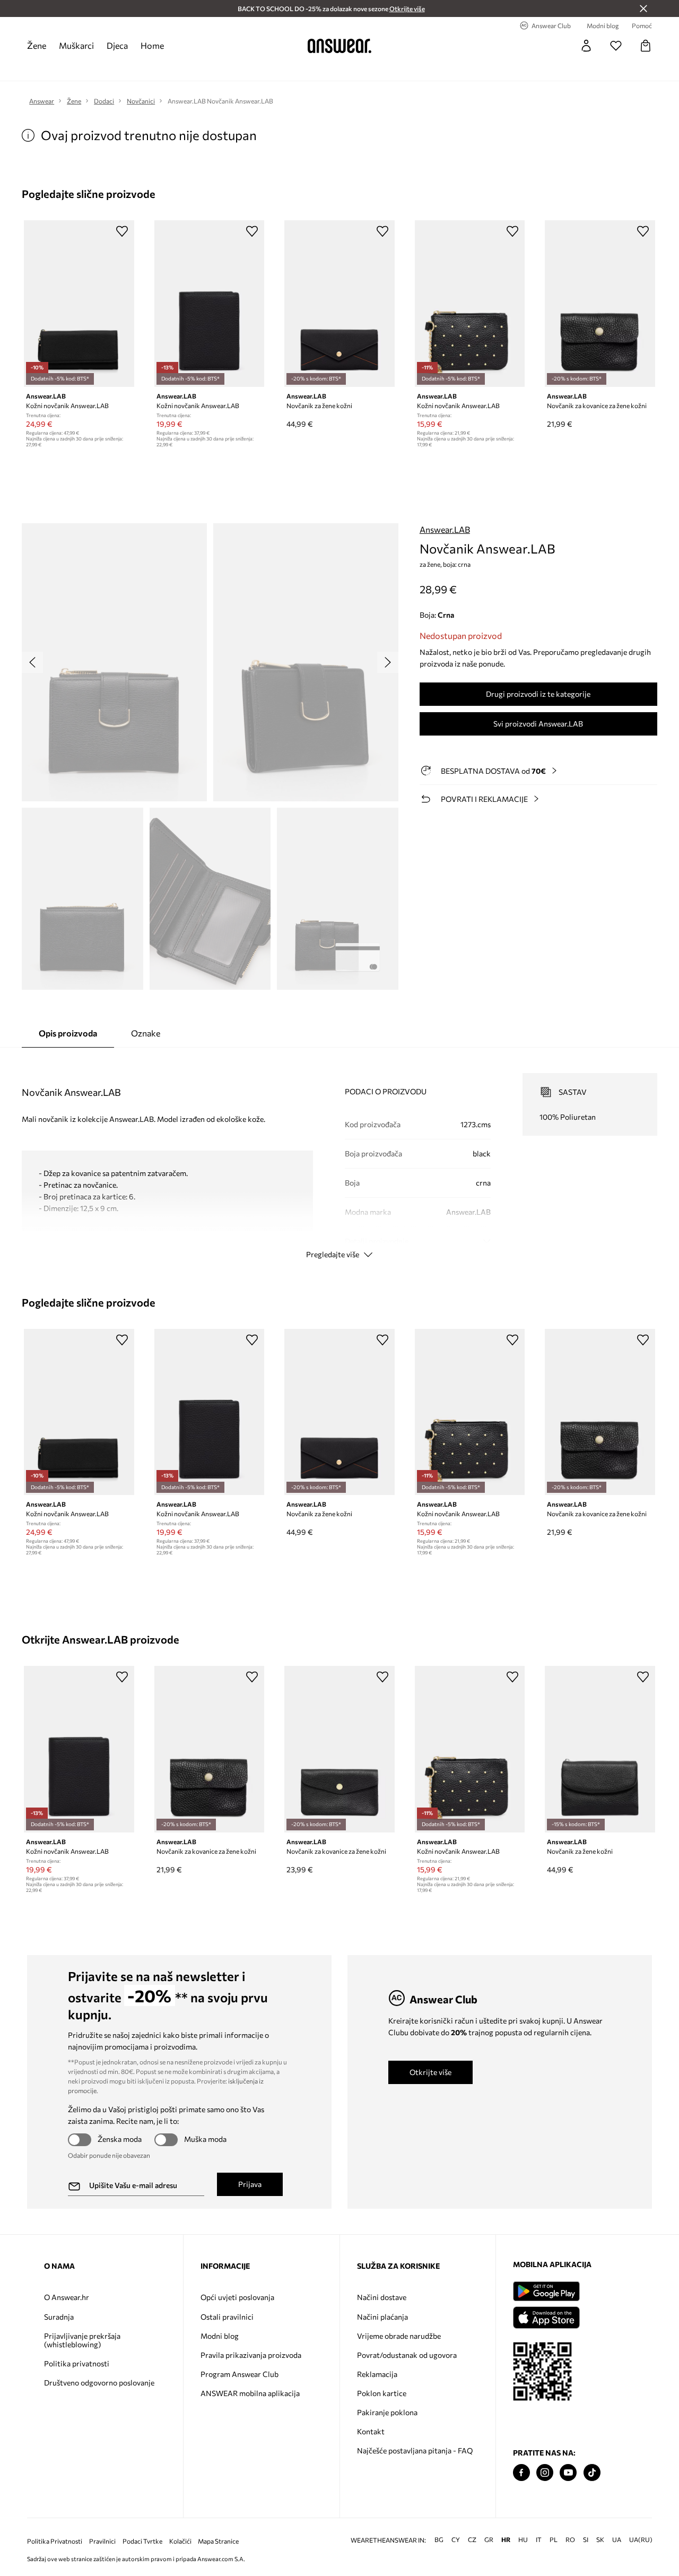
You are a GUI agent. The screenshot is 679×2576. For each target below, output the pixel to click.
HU (523, 2540)
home (152, 45)
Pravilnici (102, 2541)
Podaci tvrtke (142, 2541)
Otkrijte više (430, 2072)
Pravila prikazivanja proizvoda (251, 2355)
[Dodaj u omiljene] (122, 231)
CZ (472, 2540)
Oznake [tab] (146, 1033)
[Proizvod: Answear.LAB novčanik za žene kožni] (339, 304)
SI (586, 2540)
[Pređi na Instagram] (545, 2473)
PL (554, 2540)
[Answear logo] (339, 46)
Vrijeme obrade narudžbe (399, 2336)
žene (37, 45)
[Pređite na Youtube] (568, 2473)
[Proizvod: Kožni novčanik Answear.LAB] (79, 304)
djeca (117, 45)
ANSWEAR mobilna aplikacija (250, 2393)
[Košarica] (646, 46)
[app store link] (546, 2316)
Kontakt (371, 2431)
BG (439, 2540)
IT (539, 2540)
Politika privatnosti (77, 2363)
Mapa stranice (218, 2541)
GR (489, 2540)
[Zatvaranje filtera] (643, 8)
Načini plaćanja (382, 2317)
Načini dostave (382, 2297)
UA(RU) (641, 2540)
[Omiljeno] (616, 46)
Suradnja (59, 2317)
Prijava (250, 2184)
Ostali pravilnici (227, 2317)
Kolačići (180, 2541)
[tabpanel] (339, 1156)
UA (617, 2540)
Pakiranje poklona (387, 2412)
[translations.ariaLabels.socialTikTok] (592, 2473)
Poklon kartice (382, 2393)
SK (600, 2540)
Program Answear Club (240, 2374)
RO (570, 2540)
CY (456, 2540)
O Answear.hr (67, 2297)
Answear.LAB (445, 529)
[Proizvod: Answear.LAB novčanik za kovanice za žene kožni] (600, 304)
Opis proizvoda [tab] (68, 1033)
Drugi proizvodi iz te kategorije (538, 694)
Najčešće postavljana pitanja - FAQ (415, 2450)
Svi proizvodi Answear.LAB (538, 724)
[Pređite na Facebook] (521, 2473)
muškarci (76, 45)
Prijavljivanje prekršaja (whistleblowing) (82, 2340)
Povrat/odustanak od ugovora (407, 2355)
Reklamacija (377, 2374)
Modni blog (220, 2336)
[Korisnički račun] (586, 46)
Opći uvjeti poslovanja (237, 2297)
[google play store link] (546, 2291)
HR (506, 2540)
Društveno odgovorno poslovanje (99, 2383)
